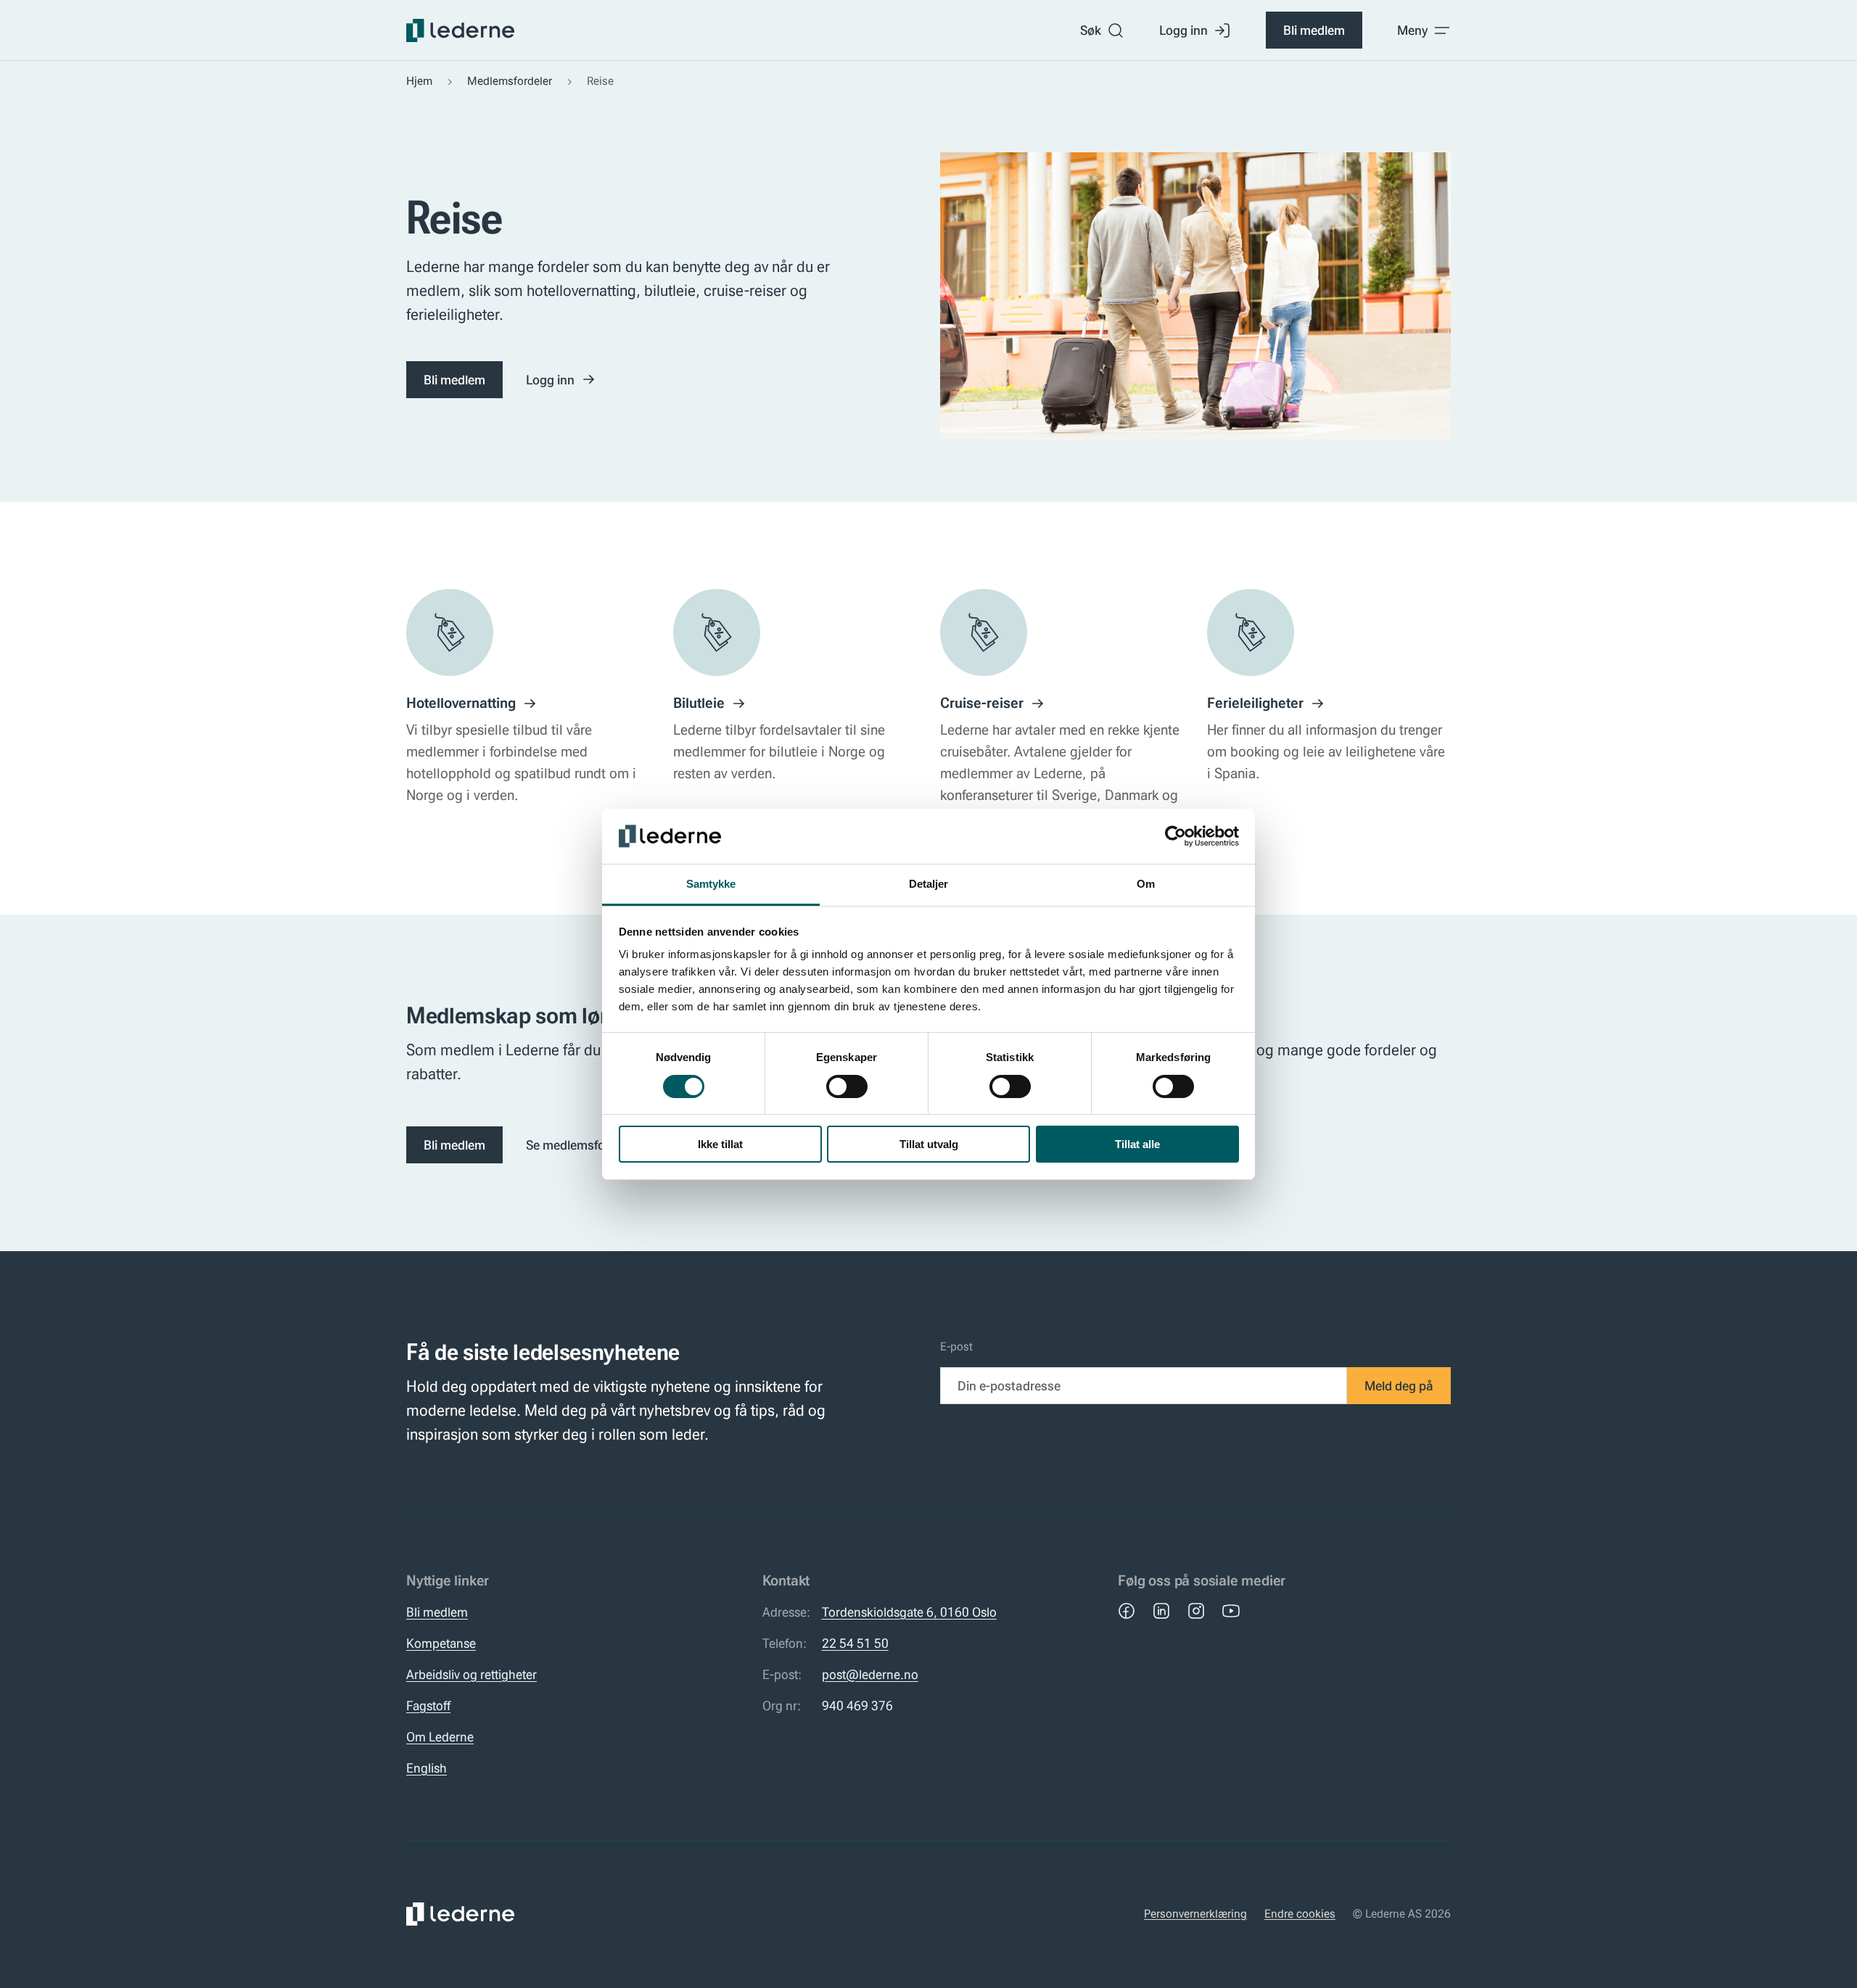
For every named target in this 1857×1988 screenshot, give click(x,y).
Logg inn (1183, 30)
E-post (956, 1346)
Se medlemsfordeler (581, 1145)
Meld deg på (1399, 1386)
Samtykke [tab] (711, 884)
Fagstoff (428, 1706)
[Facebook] (1127, 1611)
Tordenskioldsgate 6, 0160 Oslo (909, 1612)
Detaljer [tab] (929, 884)
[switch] (847, 1086)
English (427, 1768)
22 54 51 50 (855, 1643)
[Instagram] (1196, 1611)
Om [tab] (1146, 884)
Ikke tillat (720, 1144)
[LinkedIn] (1161, 1611)
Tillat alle (1137, 1144)
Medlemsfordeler (510, 81)
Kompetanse (441, 1643)
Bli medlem (1314, 30)
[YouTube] (1231, 1611)
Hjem (419, 81)
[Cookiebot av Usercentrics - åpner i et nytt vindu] (1175, 836)
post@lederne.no (870, 1674)
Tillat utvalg (929, 1144)
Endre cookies (1300, 1914)
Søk (1091, 30)
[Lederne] (460, 30)
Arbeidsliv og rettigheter (472, 1674)
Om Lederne (440, 1737)
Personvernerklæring (1195, 1914)
